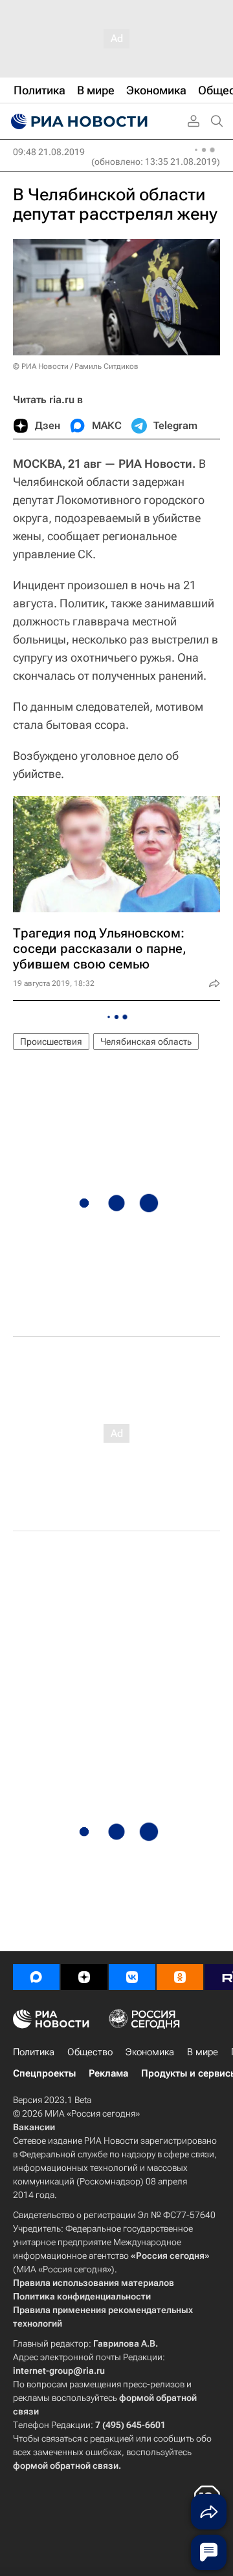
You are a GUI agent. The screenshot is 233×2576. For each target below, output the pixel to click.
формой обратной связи (66, 2466)
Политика (34, 2052)
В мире (203, 2052)
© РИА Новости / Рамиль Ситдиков (76, 366)
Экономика (150, 2052)
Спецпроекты (44, 2073)
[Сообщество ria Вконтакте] (132, 1977)
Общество (90, 2052)
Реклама (108, 2073)
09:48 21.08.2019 (49, 152)
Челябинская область (146, 1042)
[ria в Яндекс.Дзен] (84, 1977)
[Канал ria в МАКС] (36, 1977)
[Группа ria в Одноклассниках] (180, 1977)
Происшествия (51, 1042)
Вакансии (34, 2127)
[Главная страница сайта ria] (78, 121)
